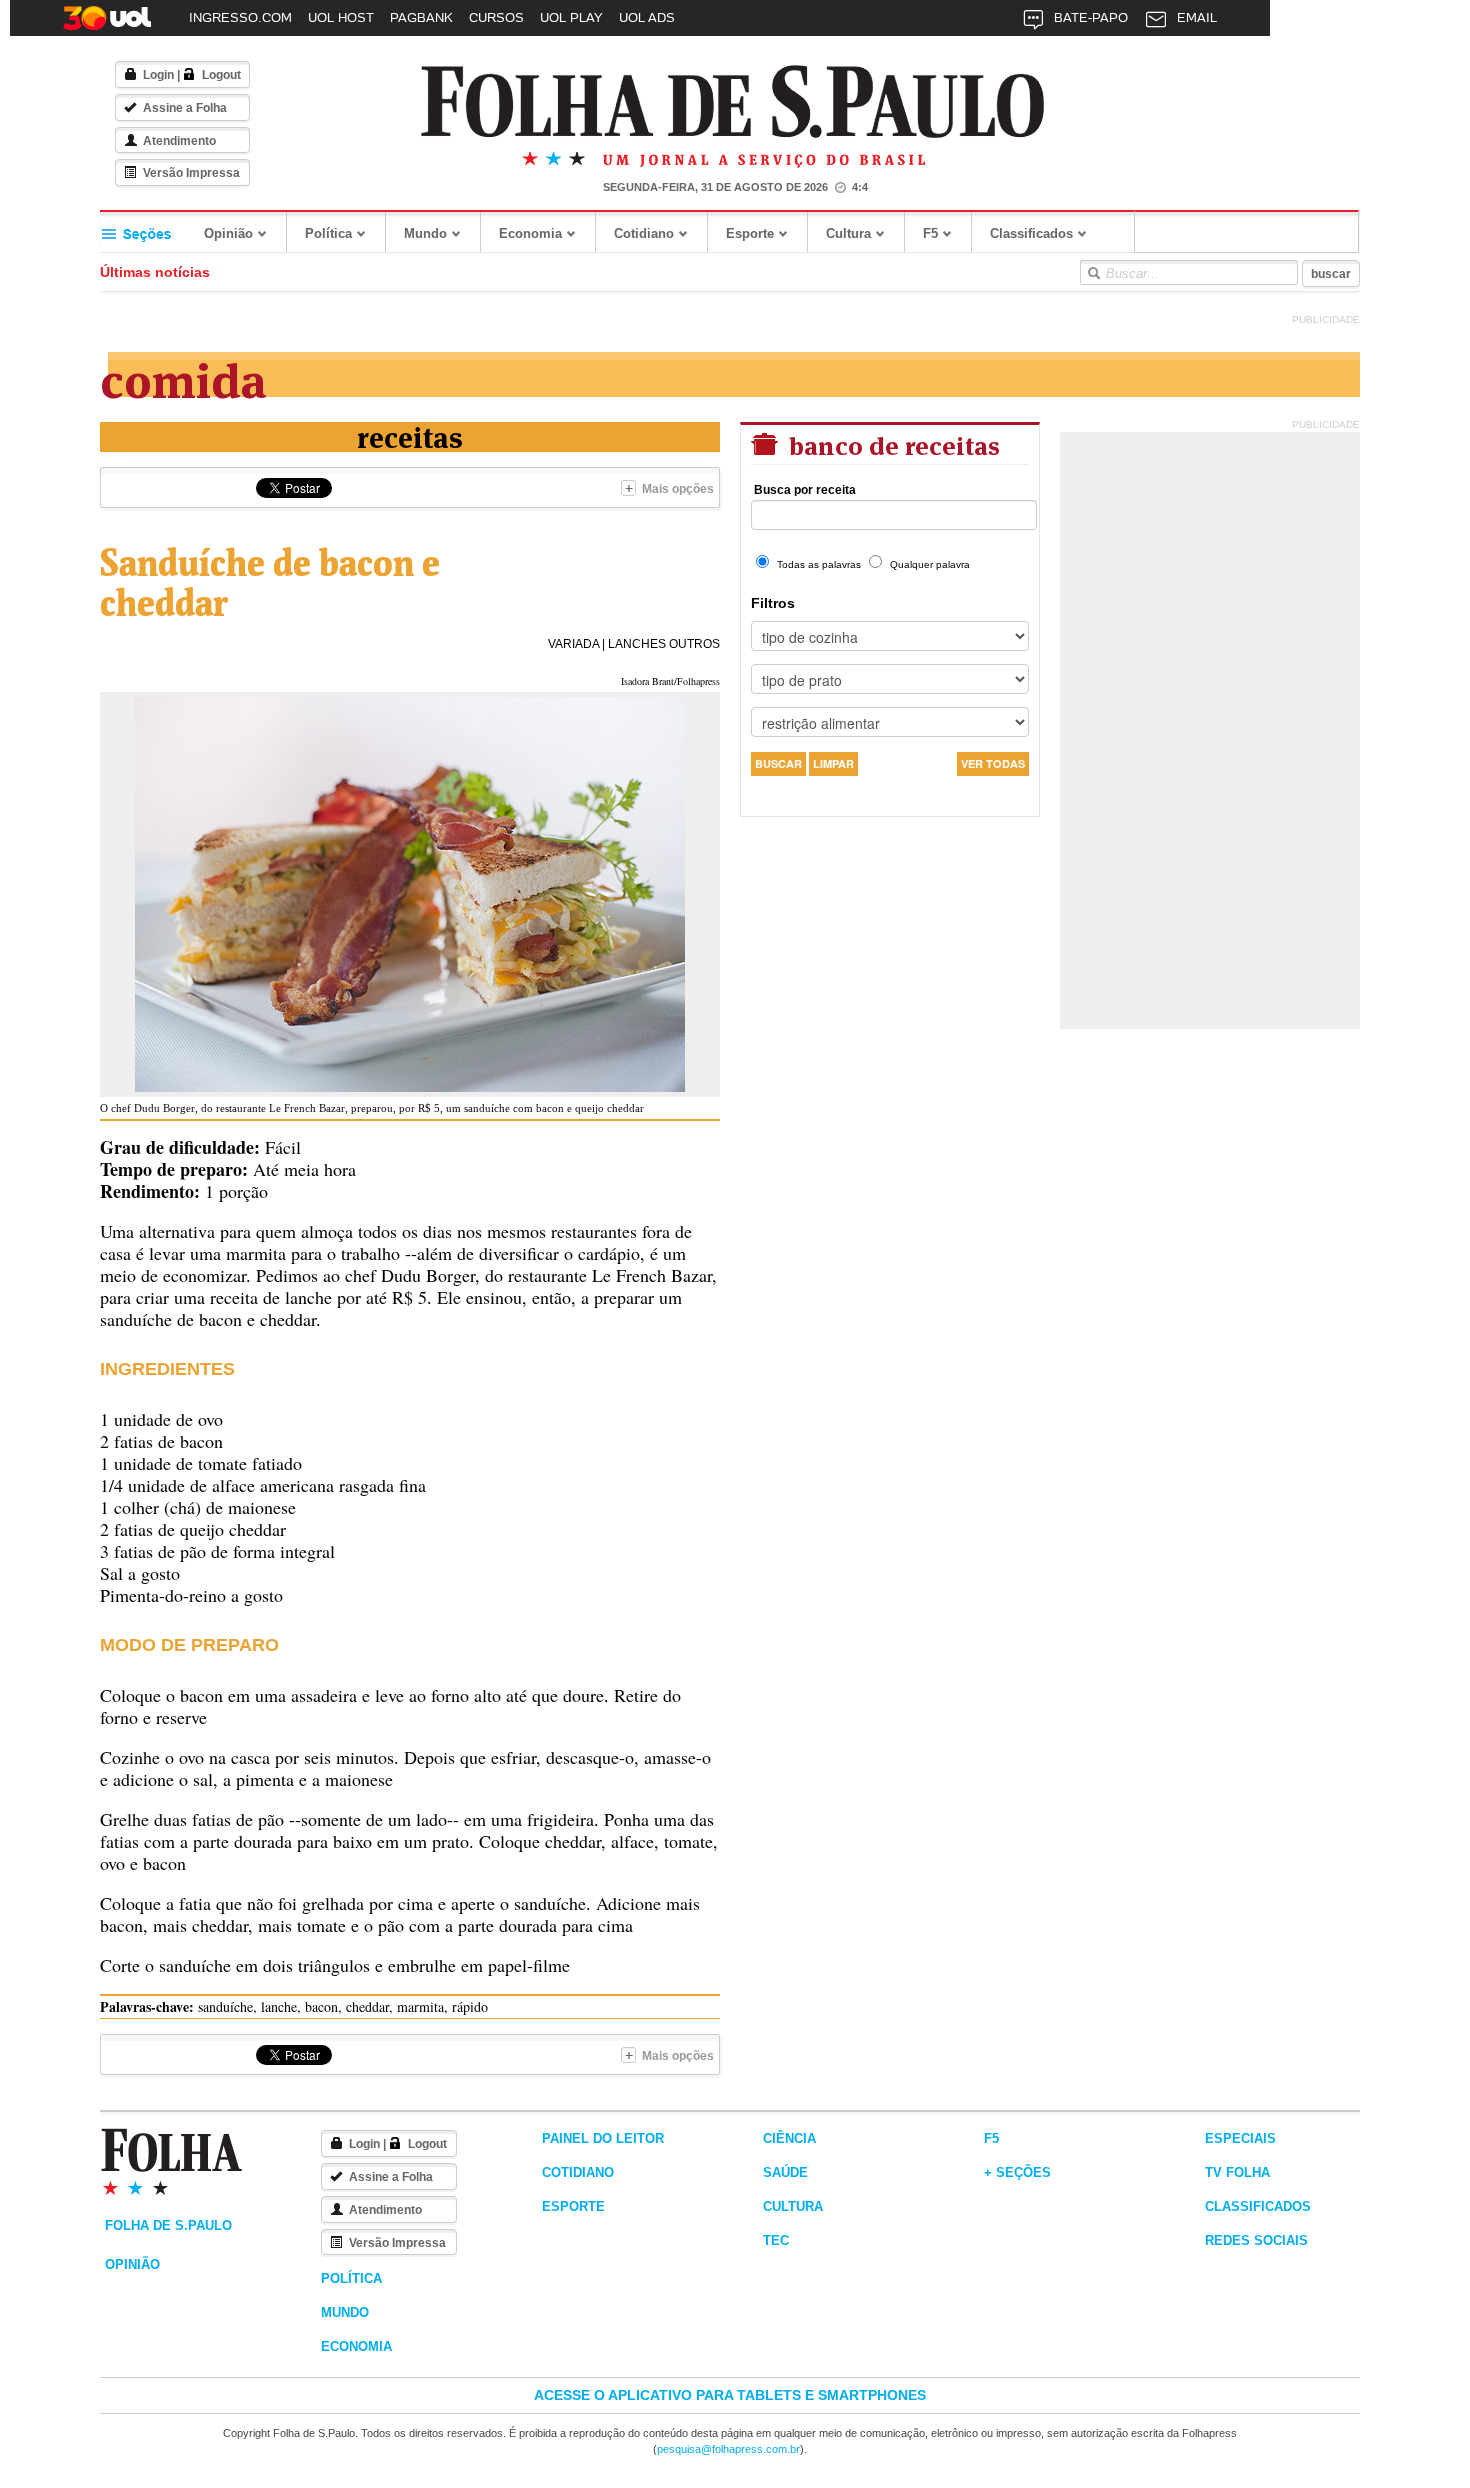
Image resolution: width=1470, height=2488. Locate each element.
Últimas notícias (155, 272)
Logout (221, 75)
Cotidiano (644, 233)
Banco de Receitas (891, 443)
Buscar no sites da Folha (1093, 273)
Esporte (750, 233)
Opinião (228, 233)
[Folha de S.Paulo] (733, 102)
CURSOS (496, 17)
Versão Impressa (191, 173)
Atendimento (179, 141)
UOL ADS (647, 17)
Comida (183, 376)
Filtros (773, 603)
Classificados (1031, 233)
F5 (930, 233)
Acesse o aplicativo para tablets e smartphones (730, 2395)
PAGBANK (421, 17)
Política (328, 233)
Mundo (425, 233)
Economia (530, 233)
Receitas (410, 435)
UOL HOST (341, 17)
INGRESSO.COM (240, 17)
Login (158, 75)
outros (694, 644)
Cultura (848, 233)
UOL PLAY (571, 17)
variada (573, 644)
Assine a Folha (185, 108)
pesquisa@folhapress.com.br (728, 2449)
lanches (637, 644)
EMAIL (1197, 17)
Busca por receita (805, 490)
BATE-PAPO (1091, 17)
